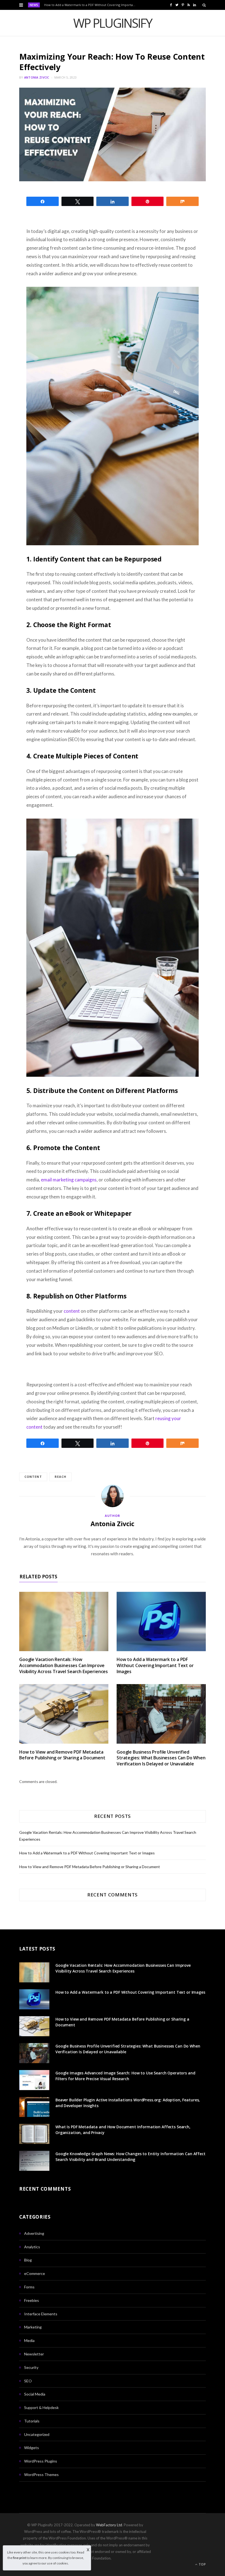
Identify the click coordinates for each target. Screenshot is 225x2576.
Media (29, 2340)
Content (33, 1477)
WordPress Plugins (41, 2461)
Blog (28, 2260)
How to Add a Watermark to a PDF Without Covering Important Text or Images (92, 5)
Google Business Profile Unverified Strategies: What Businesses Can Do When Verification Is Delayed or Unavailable (161, 1758)
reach (61, 1477)
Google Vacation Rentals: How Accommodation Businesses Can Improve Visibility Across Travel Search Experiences (64, 1665)
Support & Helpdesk (41, 2407)
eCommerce (35, 2273)
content (72, 1311)
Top (202, 2564)
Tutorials (32, 2421)
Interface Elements (41, 2314)
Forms (29, 2287)
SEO (28, 2381)
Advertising (34, 2233)
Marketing (33, 2327)
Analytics (32, 2247)
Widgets (32, 2448)
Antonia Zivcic (37, 77)
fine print (19, 2558)
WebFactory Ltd (109, 2525)
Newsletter (34, 2354)
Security (31, 2367)
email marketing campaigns (69, 1180)
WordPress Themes (41, 2475)
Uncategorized (37, 2434)
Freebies (32, 2300)
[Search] (204, 5)
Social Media (35, 2394)
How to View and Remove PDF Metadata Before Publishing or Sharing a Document (62, 1755)
